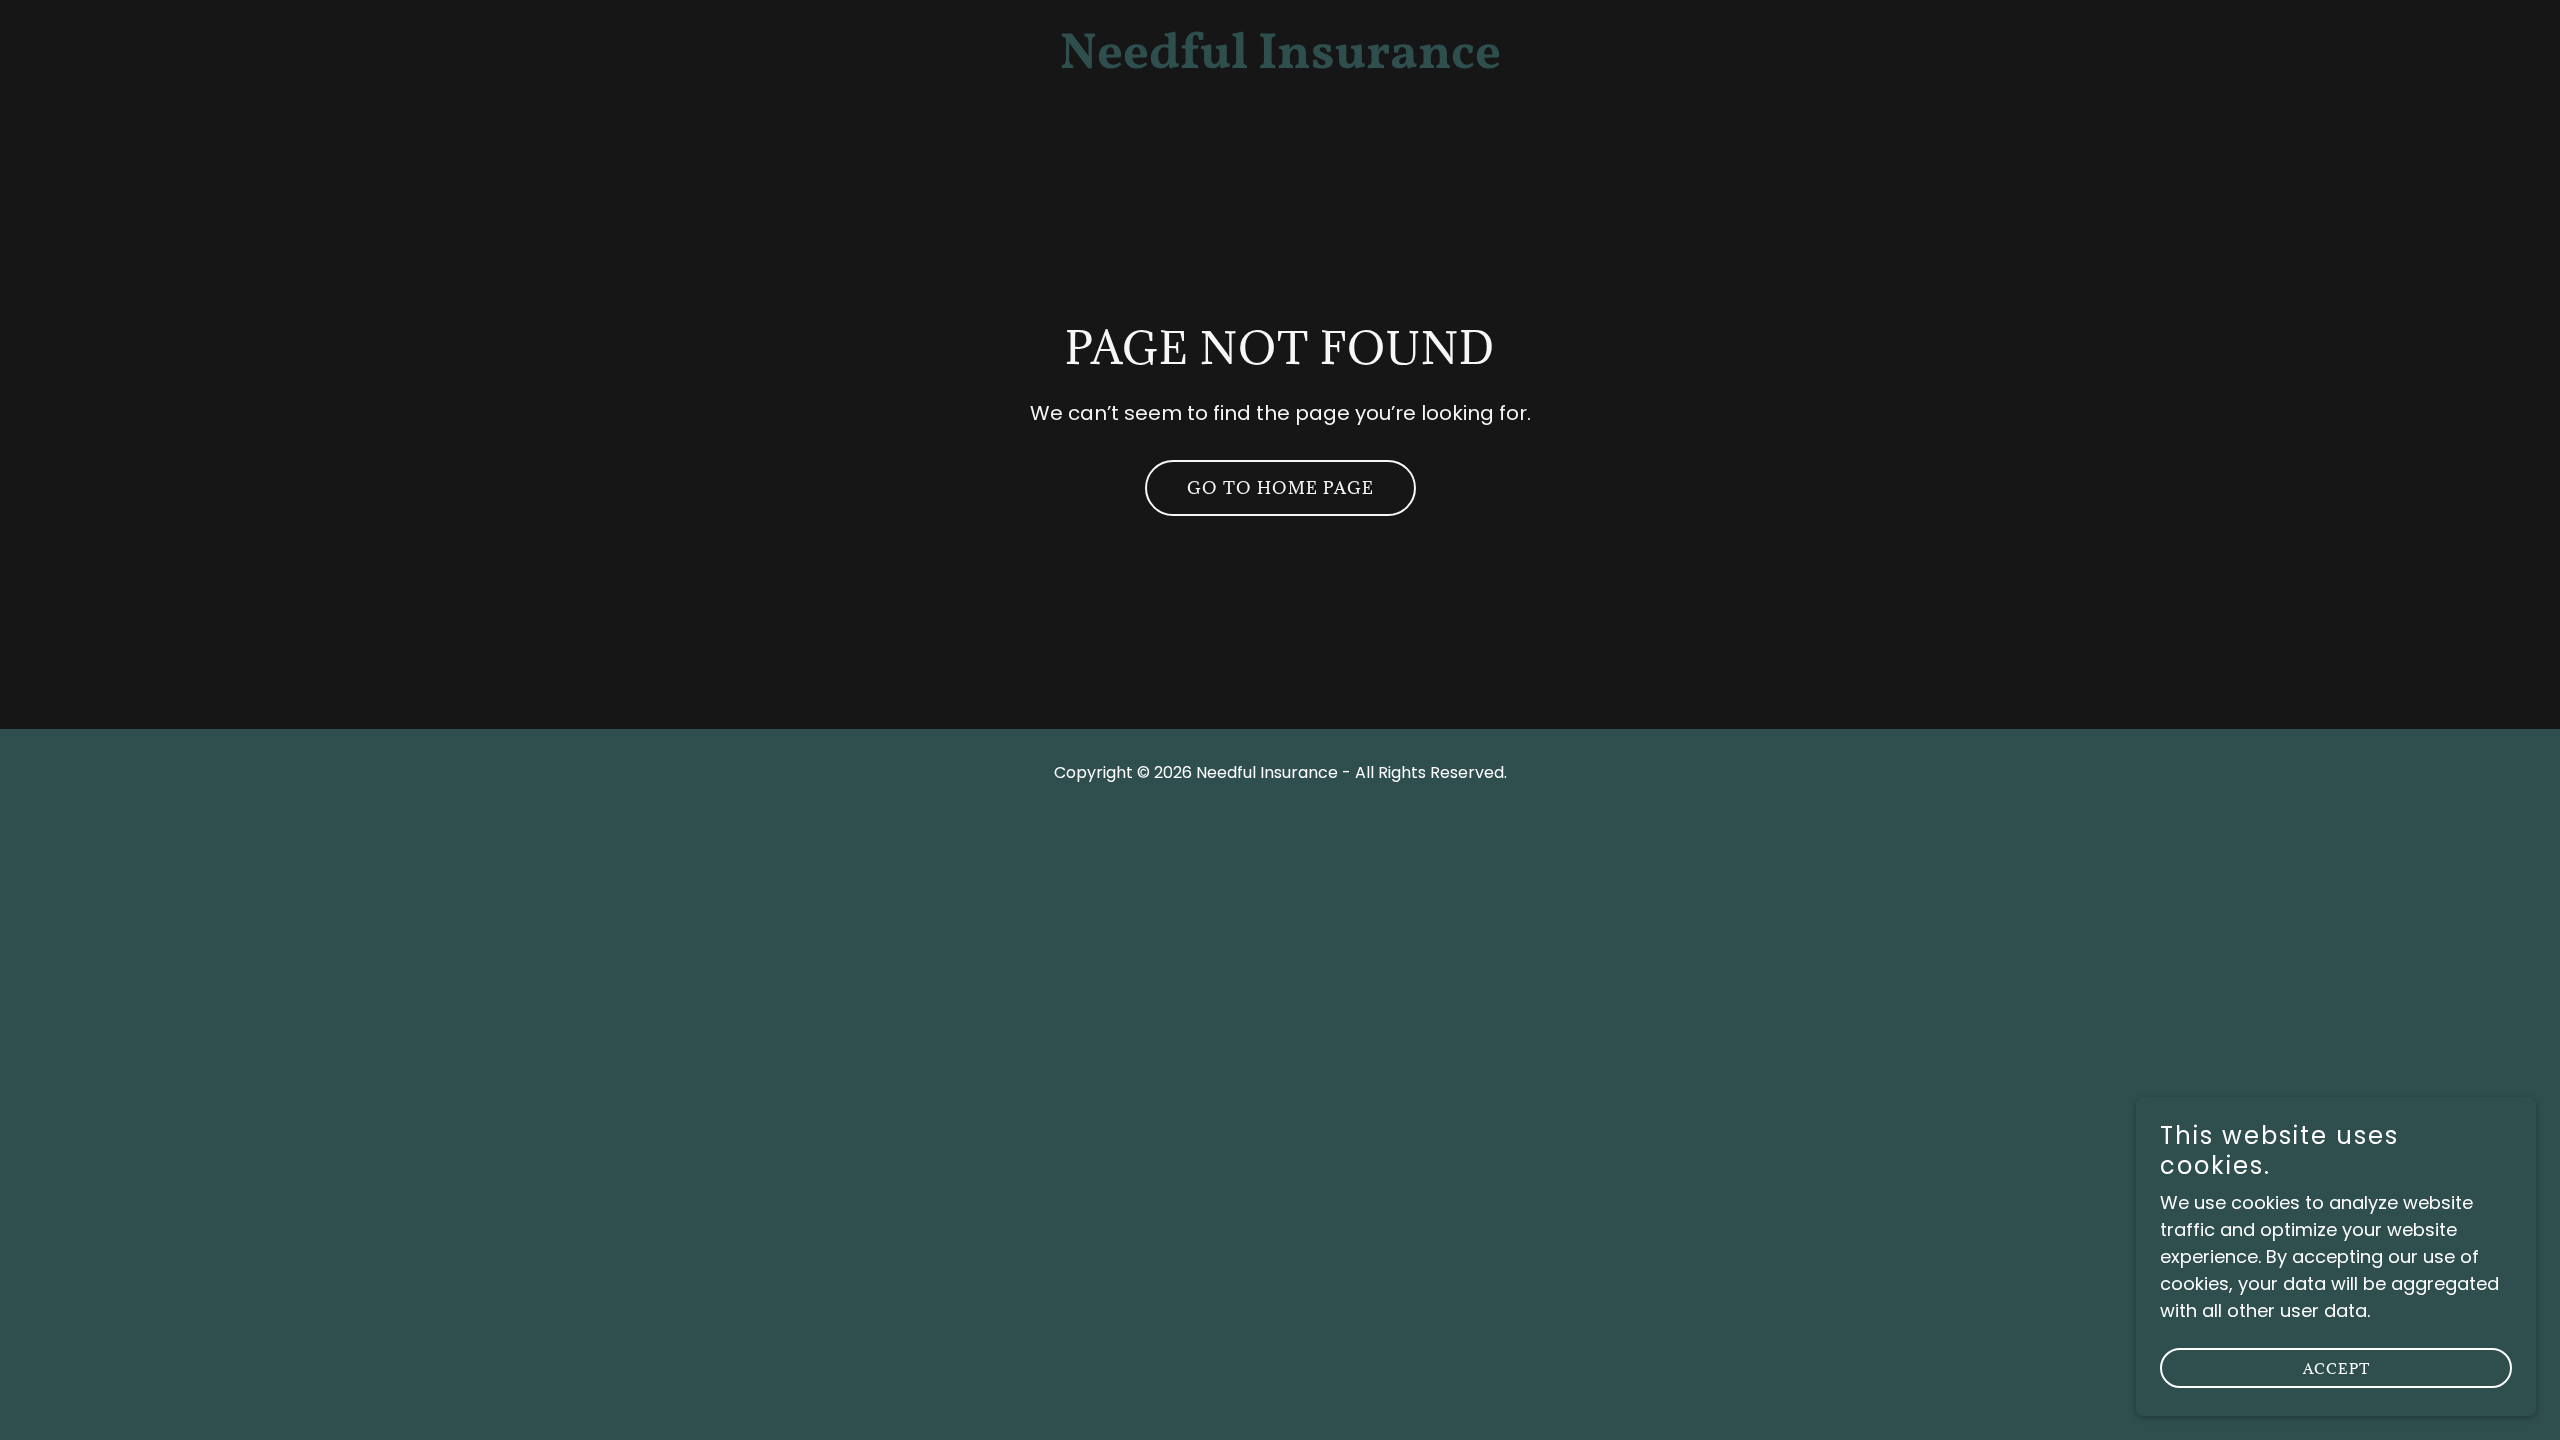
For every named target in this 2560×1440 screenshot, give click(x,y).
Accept (2336, 1368)
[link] (1280, 61)
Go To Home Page (1280, 488)
